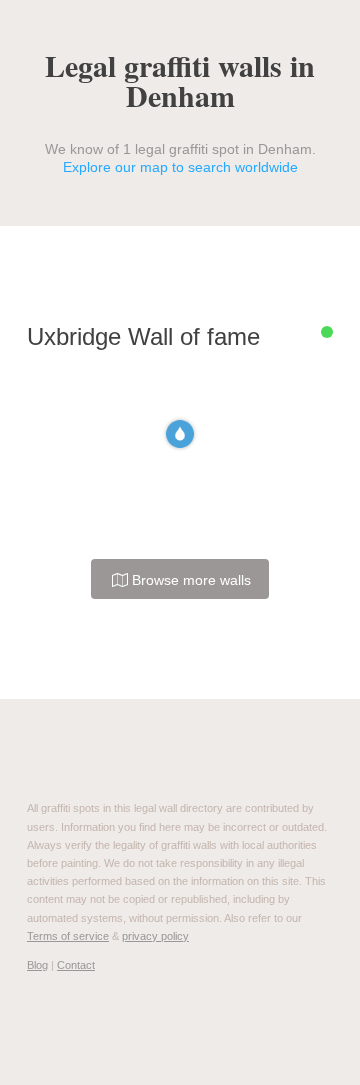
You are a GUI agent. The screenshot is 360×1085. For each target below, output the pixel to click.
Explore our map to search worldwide (180, 167)
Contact (76, 965)
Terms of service (68, 936)
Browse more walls (189, 580)
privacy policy (155, 936)
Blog (37, 965)
